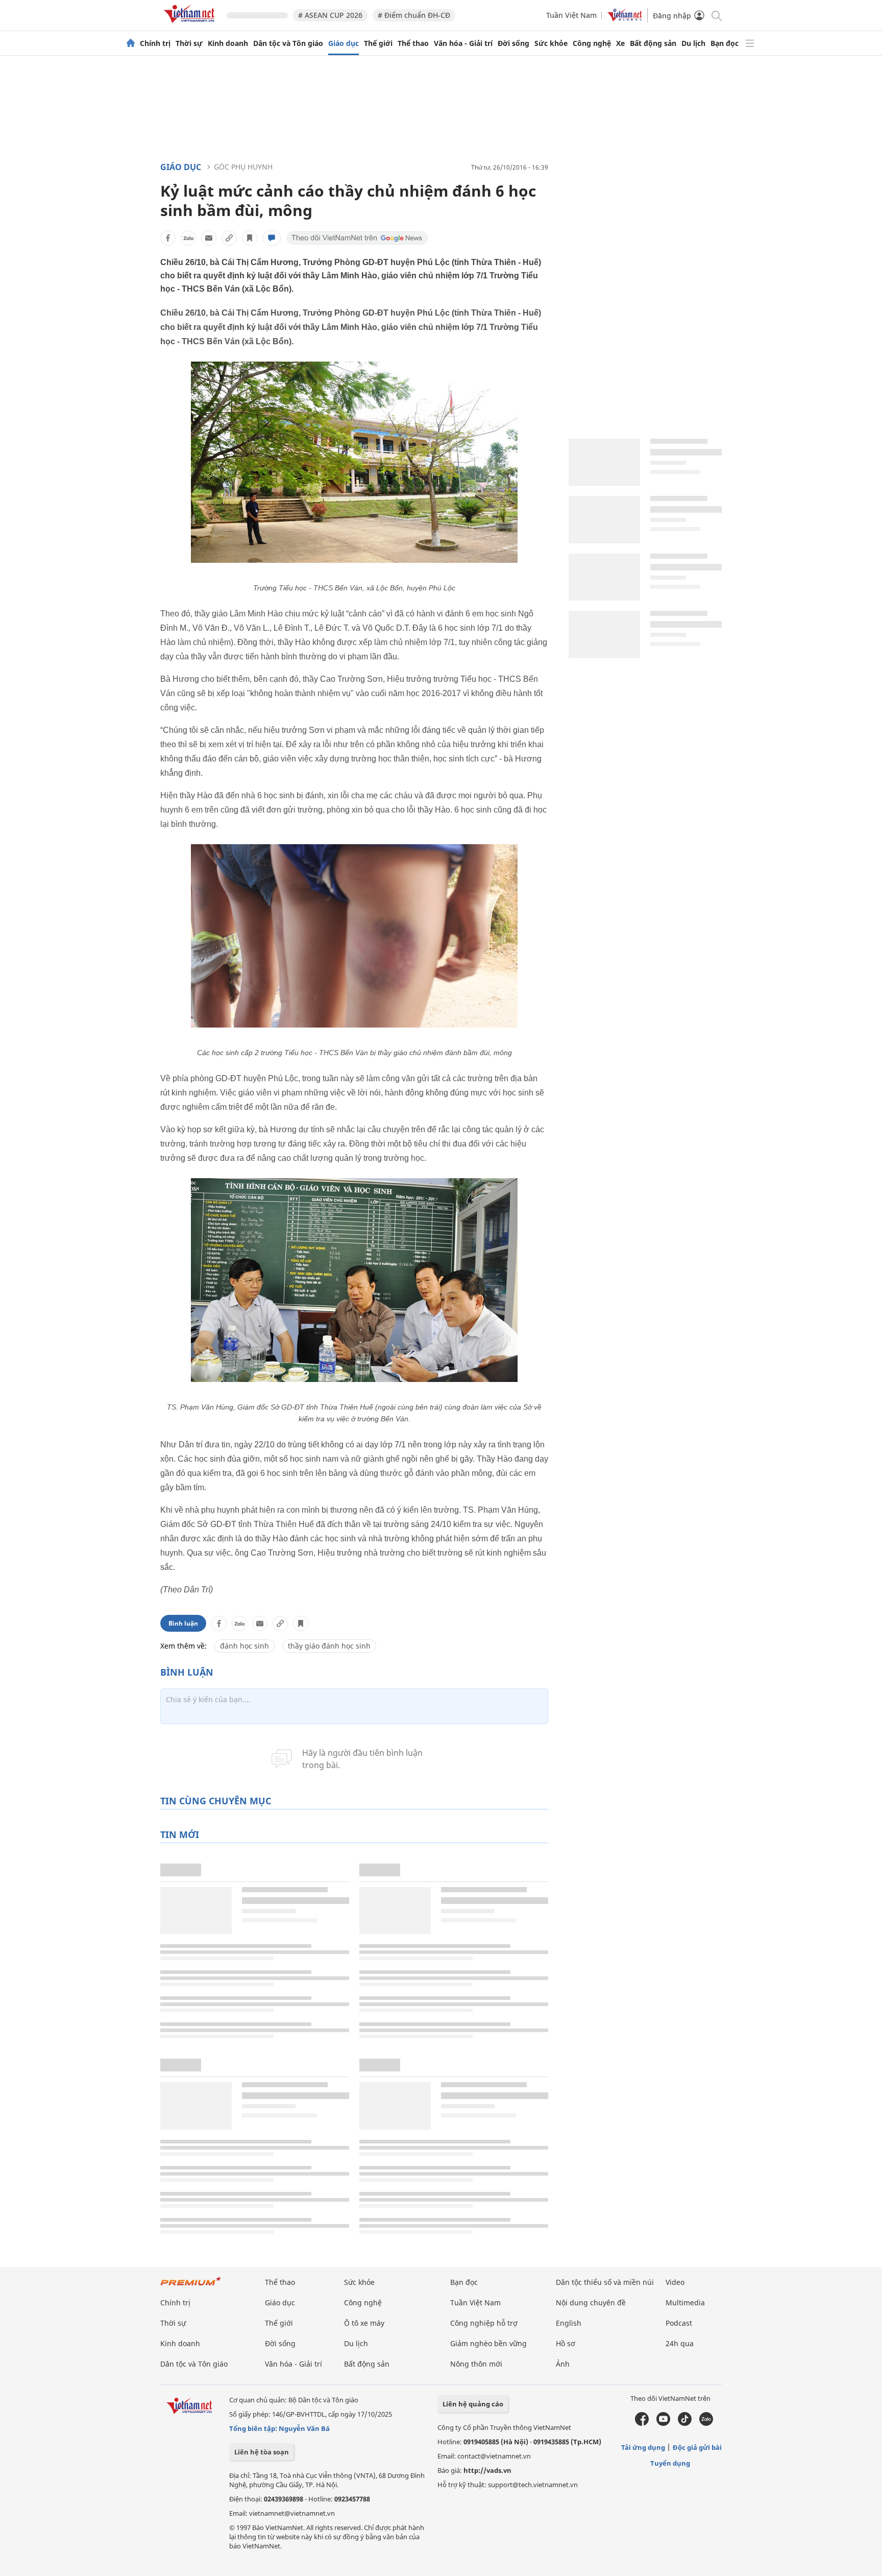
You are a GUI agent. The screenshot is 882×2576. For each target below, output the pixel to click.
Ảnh (563, 2364)
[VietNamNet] (131, 43)
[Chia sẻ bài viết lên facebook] (168, 238)
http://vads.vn (487, 2470)
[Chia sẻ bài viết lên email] (209, 238)
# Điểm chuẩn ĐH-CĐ (414, 15)
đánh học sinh (244, 1646)
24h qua (680, 2343)
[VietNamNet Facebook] (642, 2423)
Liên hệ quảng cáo (473, 2404)
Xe (620, 43)
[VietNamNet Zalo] (706, 2423)
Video (675, 2282)
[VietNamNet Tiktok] (685, 2423)
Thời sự (189, 43)
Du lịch (693, 43)
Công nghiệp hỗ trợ (484, 2323)
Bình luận (183, 1623)
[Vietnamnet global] (625, 19)
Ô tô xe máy (364, 2323)
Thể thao (413, 43)
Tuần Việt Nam (571, 15)
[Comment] (272, 238)
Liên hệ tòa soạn (262, 2452)
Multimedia (685, 2303)
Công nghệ (592, 43)
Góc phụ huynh (243, 167)
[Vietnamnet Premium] (191, 2286)
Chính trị (155, 43)
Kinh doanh (228, 43)
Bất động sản (653, 43)
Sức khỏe (551, 43)
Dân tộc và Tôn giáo (288, 43)
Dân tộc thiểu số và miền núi (605, 2282)
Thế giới (378, 43)
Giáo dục (344, 43)
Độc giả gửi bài (697, 2447)
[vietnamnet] (191, 25)
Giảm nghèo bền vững (488, 2343)
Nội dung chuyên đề (591, 2303)
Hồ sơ (566, 2343)
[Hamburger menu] (750, 43)
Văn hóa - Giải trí (463, 43)
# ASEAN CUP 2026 (330, 15)
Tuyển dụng (670, 2463)
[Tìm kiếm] (716, 15)
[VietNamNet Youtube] (663, 2423)
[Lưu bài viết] (250, 238)
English (569, 2323)
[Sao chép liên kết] (229, 238)
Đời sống (513, 43)
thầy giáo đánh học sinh (329, 1646)
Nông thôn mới (476, 2364)
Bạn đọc (725, 43)
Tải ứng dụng (643, 2447)
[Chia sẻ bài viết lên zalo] (188, 238)
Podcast (679, 2323)
